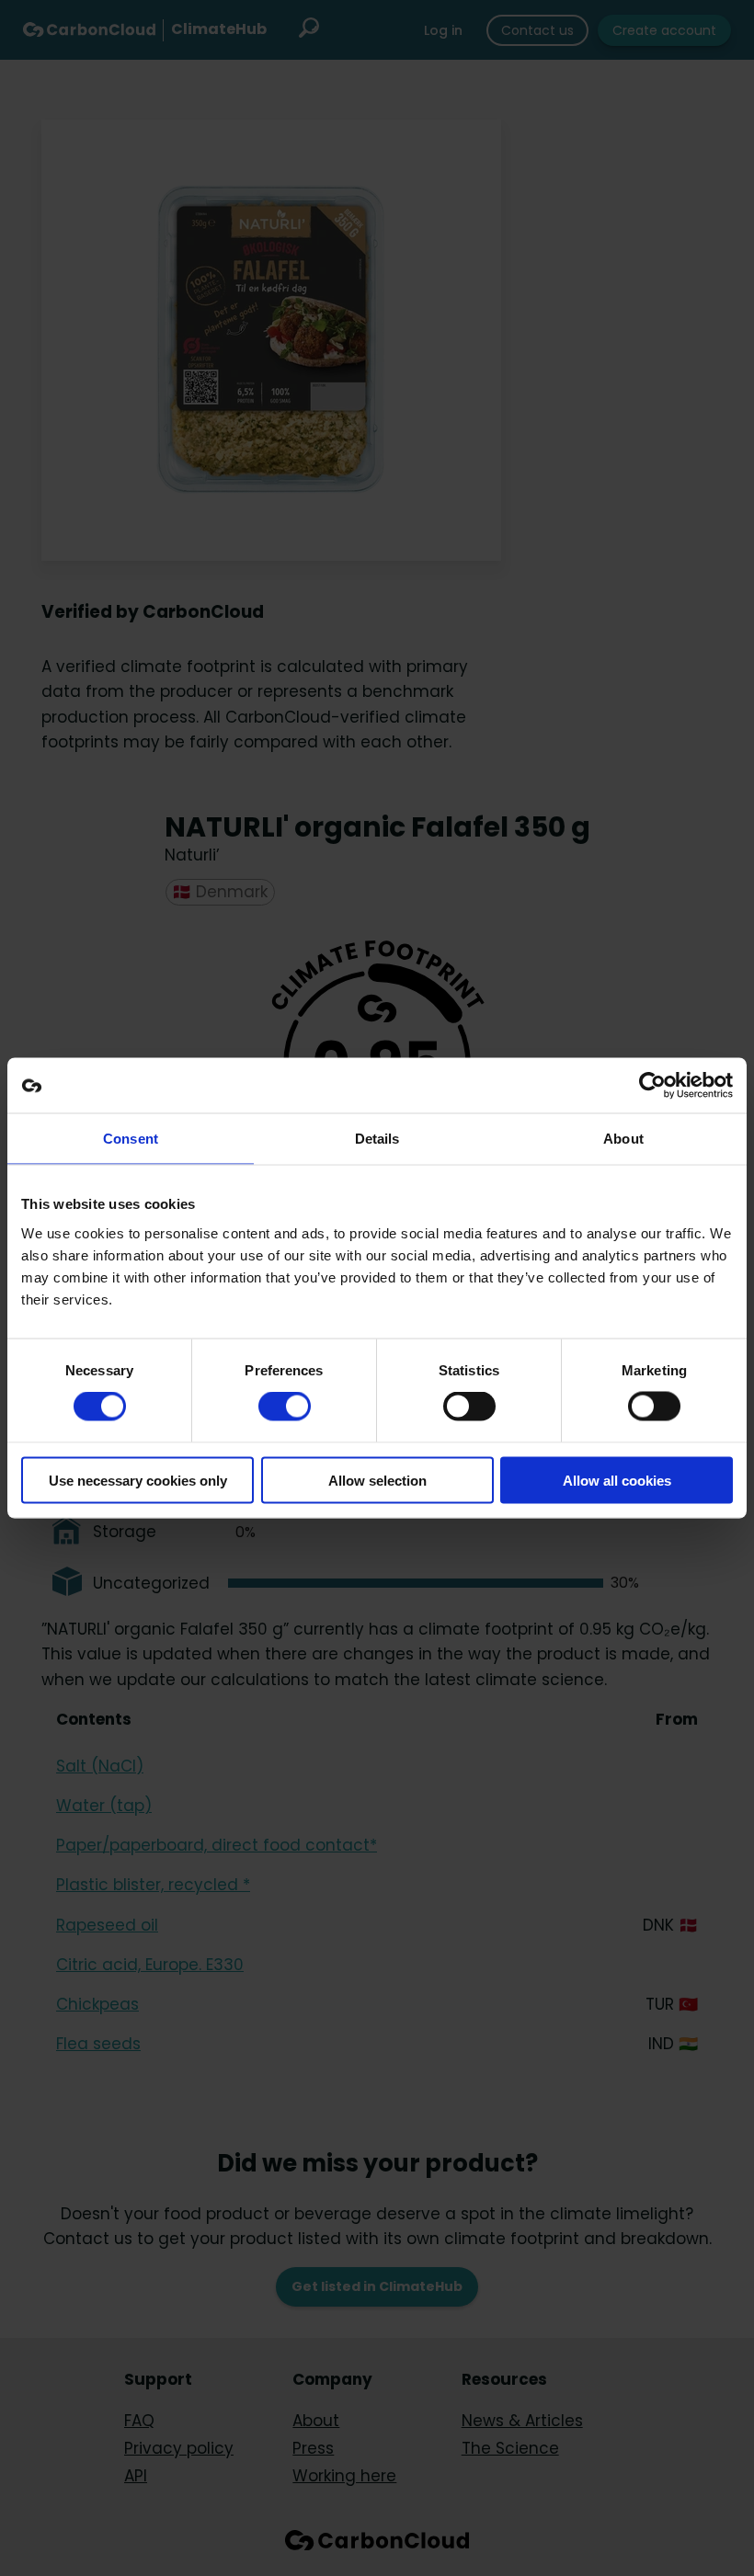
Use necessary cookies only (138, 1480)
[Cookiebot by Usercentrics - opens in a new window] (652, 1086)
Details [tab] (377, 1139)
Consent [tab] (131, 1139)
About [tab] (623, 1139)
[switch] (285, 1407)
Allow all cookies (617, 1480)
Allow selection (377, 1480)
